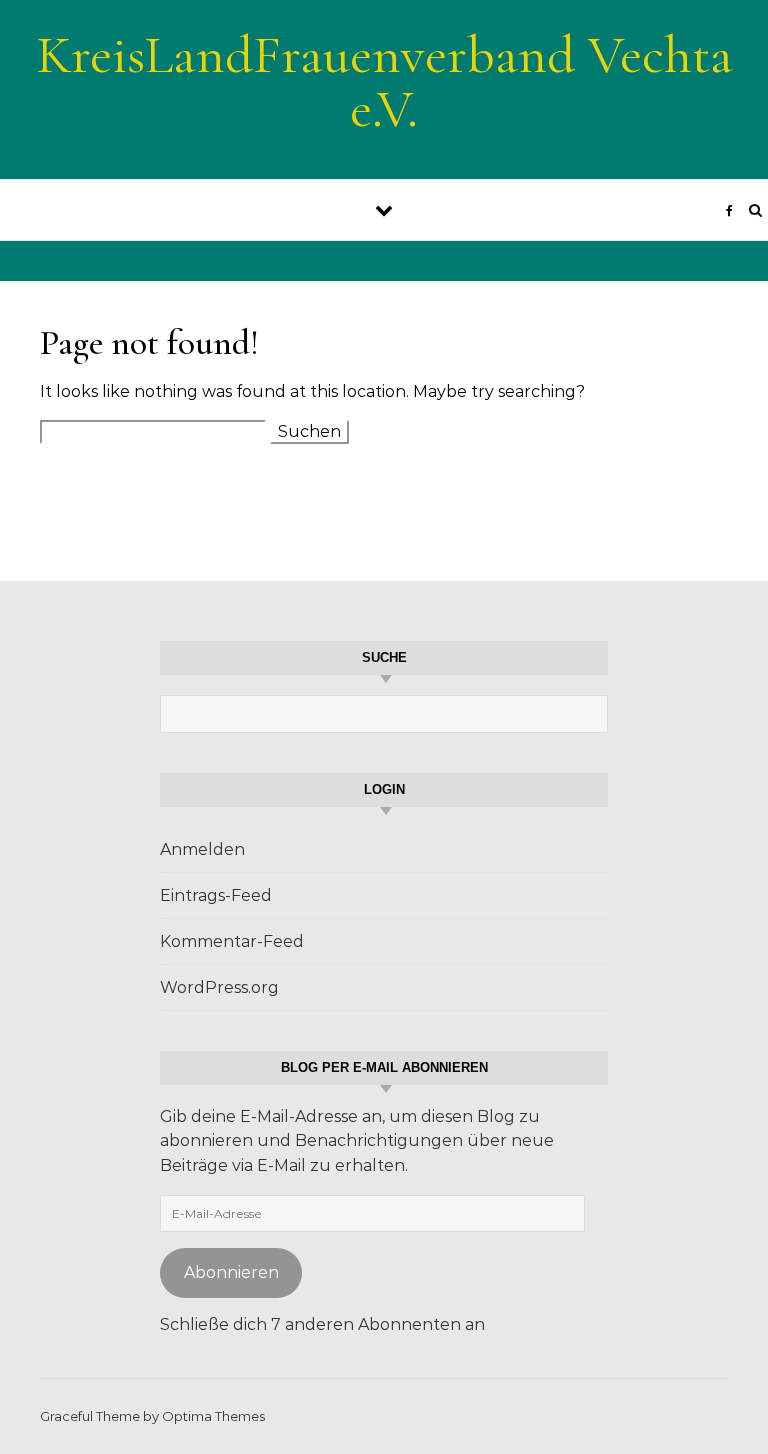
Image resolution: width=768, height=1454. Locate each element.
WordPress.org (219, 987)
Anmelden (202, 849)
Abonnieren (231, 1272)
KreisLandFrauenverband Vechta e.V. (384, 81)
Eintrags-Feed (216, 895)
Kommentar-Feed (232, 941)
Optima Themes (213, 1416)
